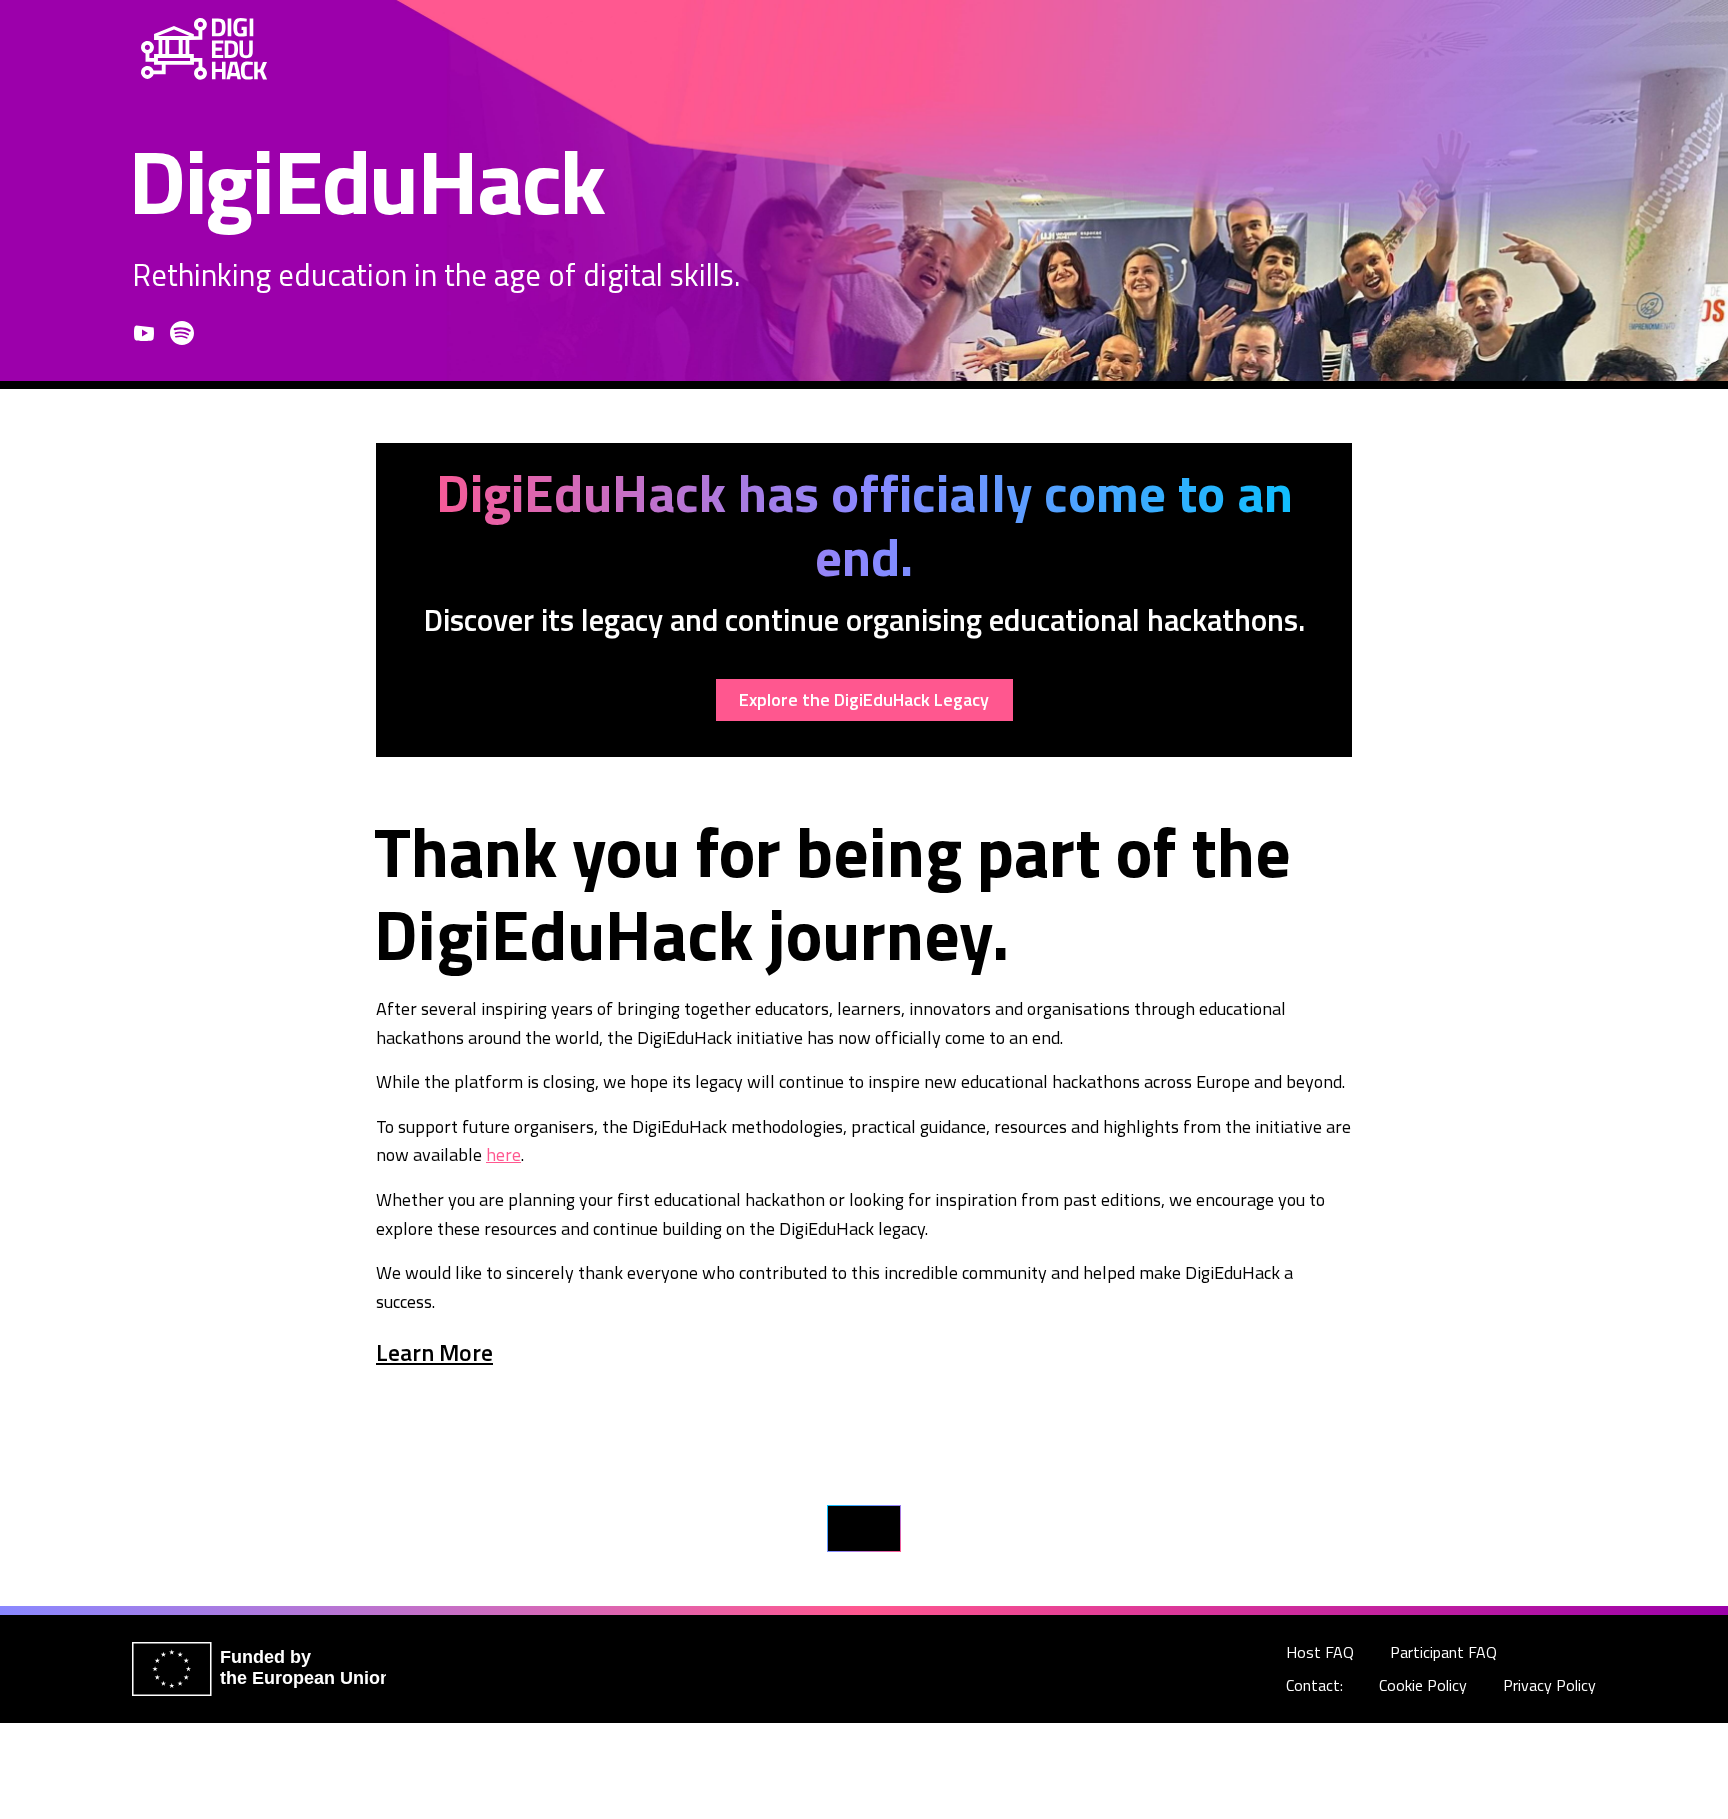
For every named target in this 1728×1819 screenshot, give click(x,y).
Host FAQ (1320, 1652)
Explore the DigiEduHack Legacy (864, 699)
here (503, 1154)
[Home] (204, 49)
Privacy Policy (1549, 1685)
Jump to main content (1647, 49)
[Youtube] (144, 333)
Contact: (1314, 1685)
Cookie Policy (1423, 1685)
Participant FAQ (1443, 1652)
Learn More (434, 1352)
